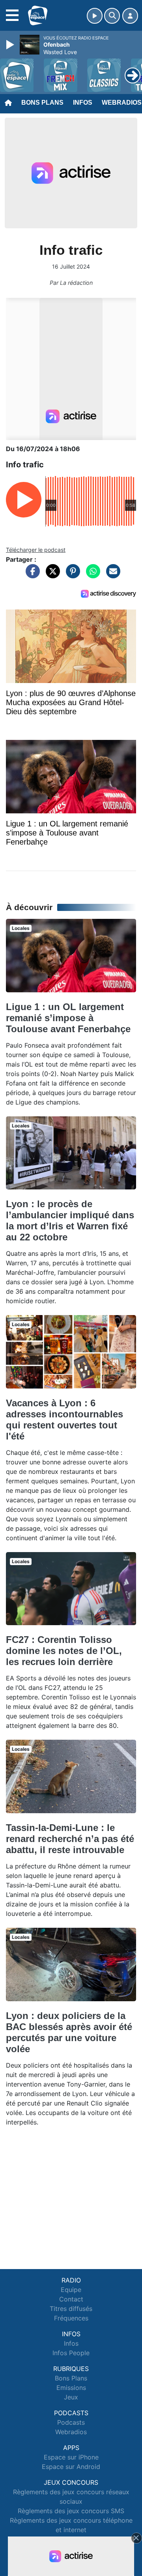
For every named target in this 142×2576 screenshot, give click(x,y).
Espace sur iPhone (71, 2457)
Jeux (71, 2397)
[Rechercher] (112, 16)
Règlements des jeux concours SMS (71, 2511)
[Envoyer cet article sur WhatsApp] (91, 575)
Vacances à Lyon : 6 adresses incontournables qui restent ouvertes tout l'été (64, 1420)
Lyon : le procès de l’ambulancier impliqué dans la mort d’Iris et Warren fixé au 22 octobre (70, 1220)
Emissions (71, 2388)
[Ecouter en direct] (95, 16)
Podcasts (71, 2422)
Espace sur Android (71, 2467)
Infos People (71, 2353)
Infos (83, 103)
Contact (71, 2299)
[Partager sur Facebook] (31, 575)
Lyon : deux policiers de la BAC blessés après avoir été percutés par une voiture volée (69, 2032)
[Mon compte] (130, 16)
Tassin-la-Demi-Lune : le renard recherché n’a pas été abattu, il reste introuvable (70, 1839)
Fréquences (71, 2318)
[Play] (11, 45)
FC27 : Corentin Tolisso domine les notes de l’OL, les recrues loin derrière (64, 1651)
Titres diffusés (71, 2309)
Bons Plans (42, 103)
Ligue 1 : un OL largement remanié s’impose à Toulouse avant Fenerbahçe (68, 1018)
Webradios (71, 2432)
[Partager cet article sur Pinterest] (71, 575)
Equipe (71, 2290)
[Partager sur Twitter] (51, 575)
